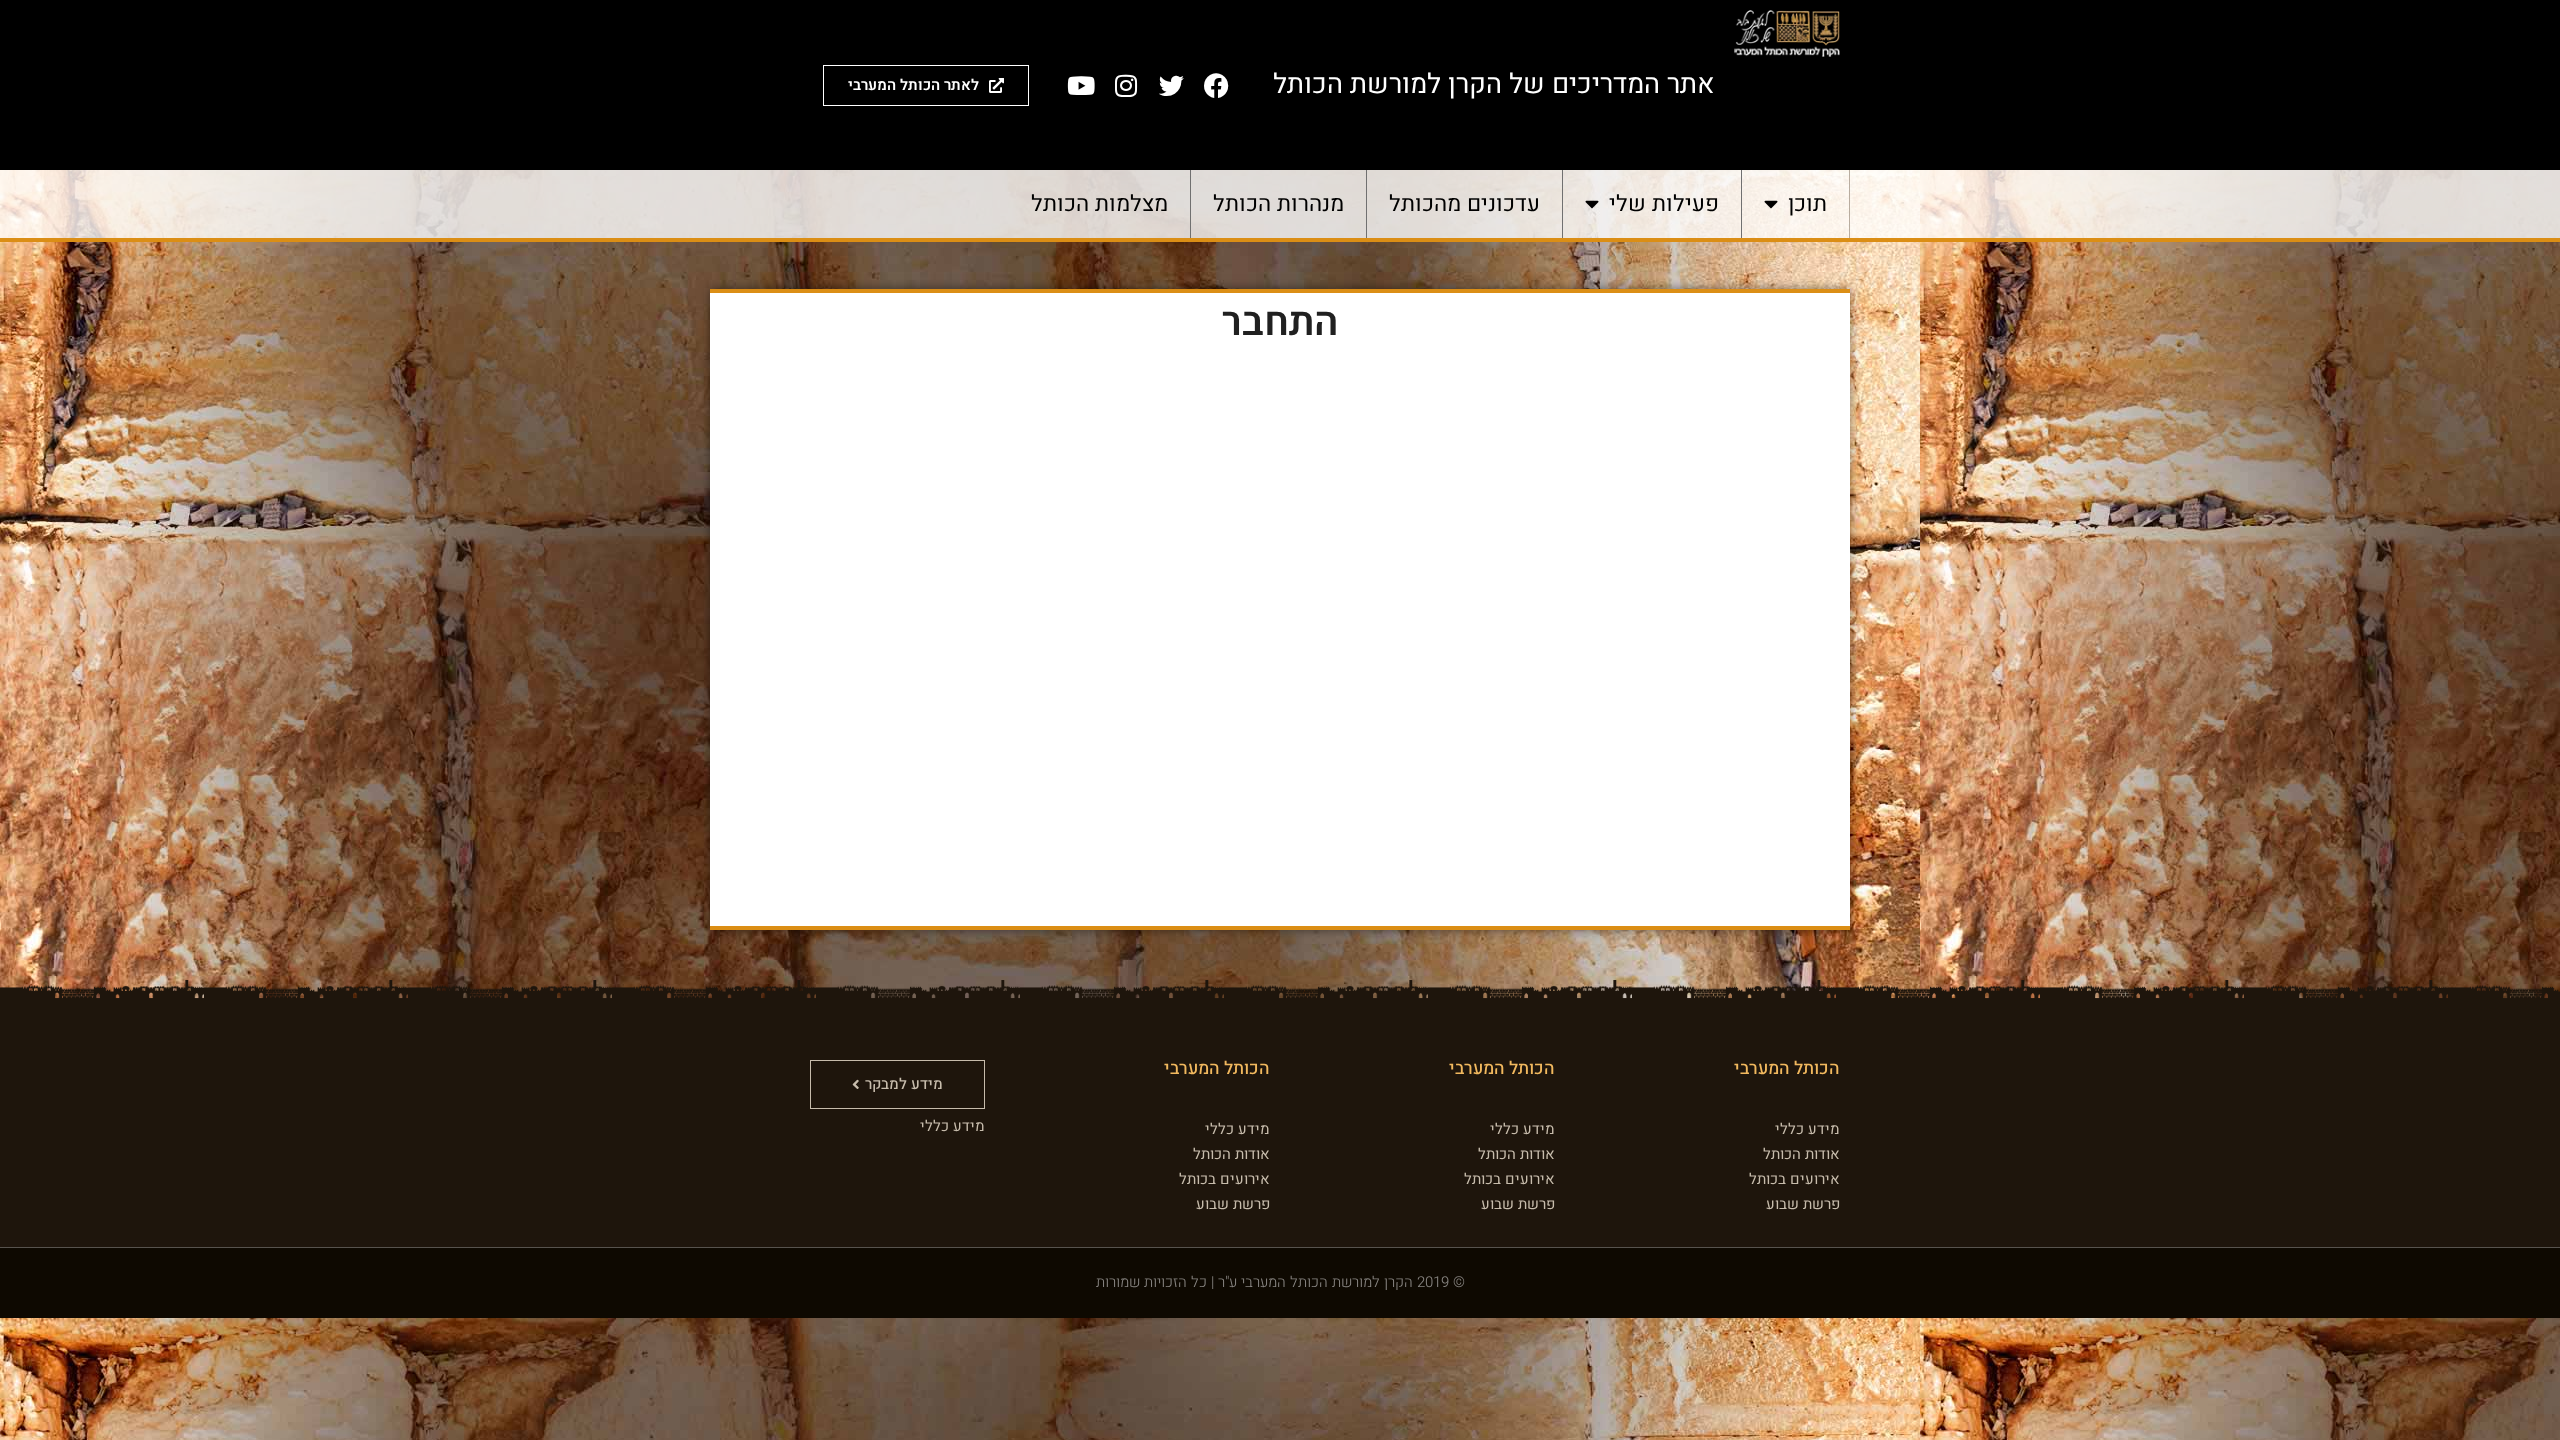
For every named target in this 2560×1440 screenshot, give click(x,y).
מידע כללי (1807, 1129)
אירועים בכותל (1794, 1179)
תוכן (1807, 204)
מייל (1450, 584)
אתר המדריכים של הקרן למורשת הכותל (1493, 84)
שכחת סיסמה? (1280, 874)
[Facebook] (1216, 85)
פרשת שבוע (1803, 1204)
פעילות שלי (1664, 204)
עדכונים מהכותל (1464, 204)
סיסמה (1442, 670)
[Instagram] (1126, 85)
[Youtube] (1081, 85)
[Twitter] (1171, 85)
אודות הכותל (1801, 1154)
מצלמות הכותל (1099, 204)
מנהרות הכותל (1278, 204)
